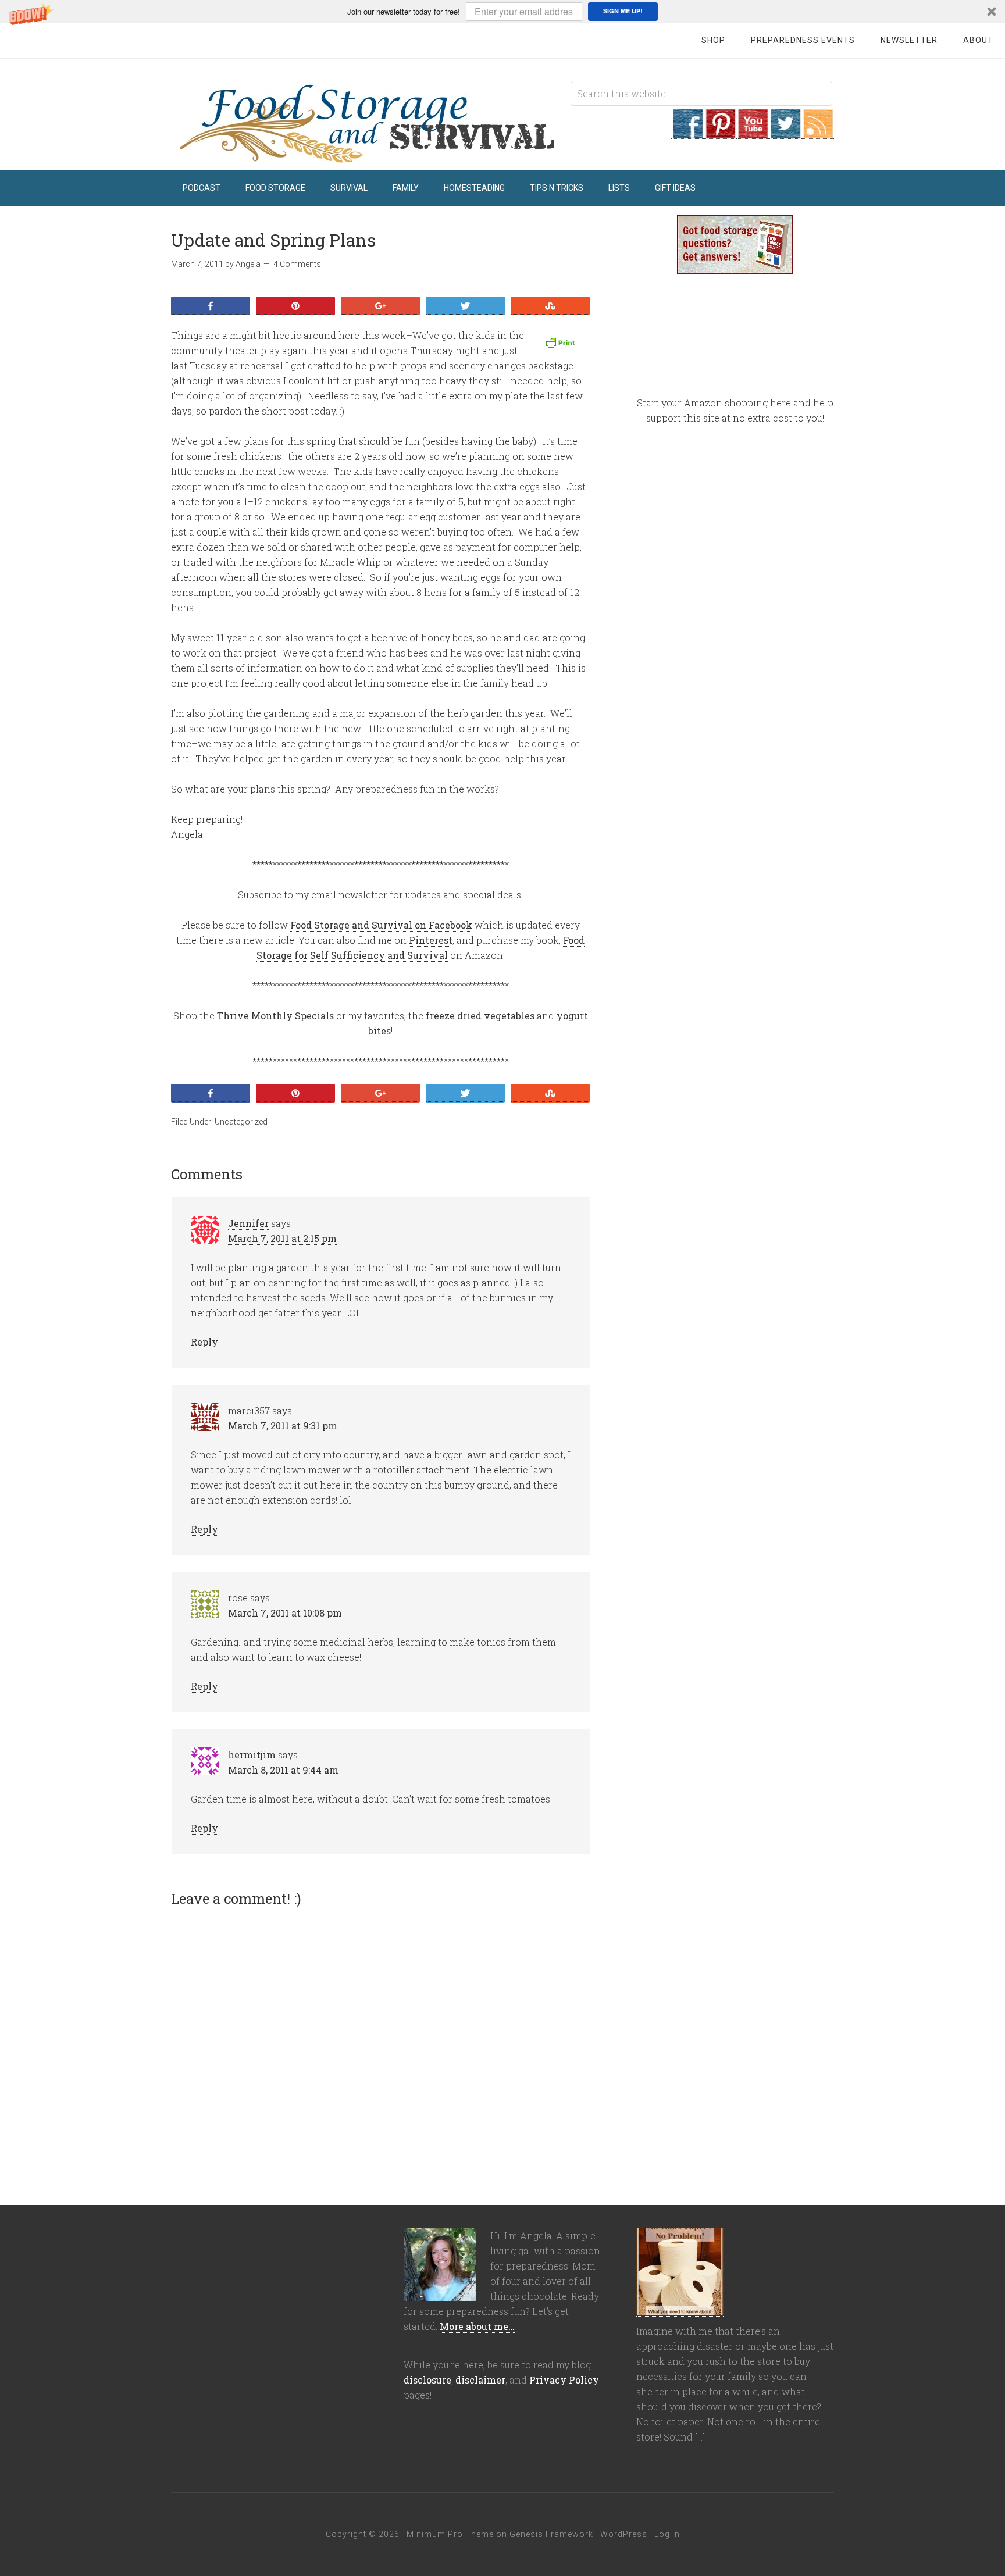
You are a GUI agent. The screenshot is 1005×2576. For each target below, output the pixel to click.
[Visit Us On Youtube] (753, 133)
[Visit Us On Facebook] (687, 133)
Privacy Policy (564, 2380)
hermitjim (252, 1755)
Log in (667, 2534)
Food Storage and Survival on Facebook (381, 925)
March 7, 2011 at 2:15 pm (282, 1238)
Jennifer (248, 1223)
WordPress (624, 2534)
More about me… (477, 2326)
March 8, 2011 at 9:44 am (283, 1770)
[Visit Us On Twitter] (785, 133)
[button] (502, 11)
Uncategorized (241, 1122)
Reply (204, 1342)
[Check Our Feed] (818, 133)
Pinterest (431, 940)
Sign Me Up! (623, 11)
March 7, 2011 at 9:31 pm (283, 1426)
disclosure (427, 2380)
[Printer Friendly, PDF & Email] (562, 343)
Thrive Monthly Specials (275, 1016)
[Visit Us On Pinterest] (720, 133)
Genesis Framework (551, 2534)
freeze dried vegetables (480, 1016)
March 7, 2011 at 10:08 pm (285, 1613)
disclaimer (480, 2380)
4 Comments (297, 264)
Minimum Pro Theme (450, 2534)
